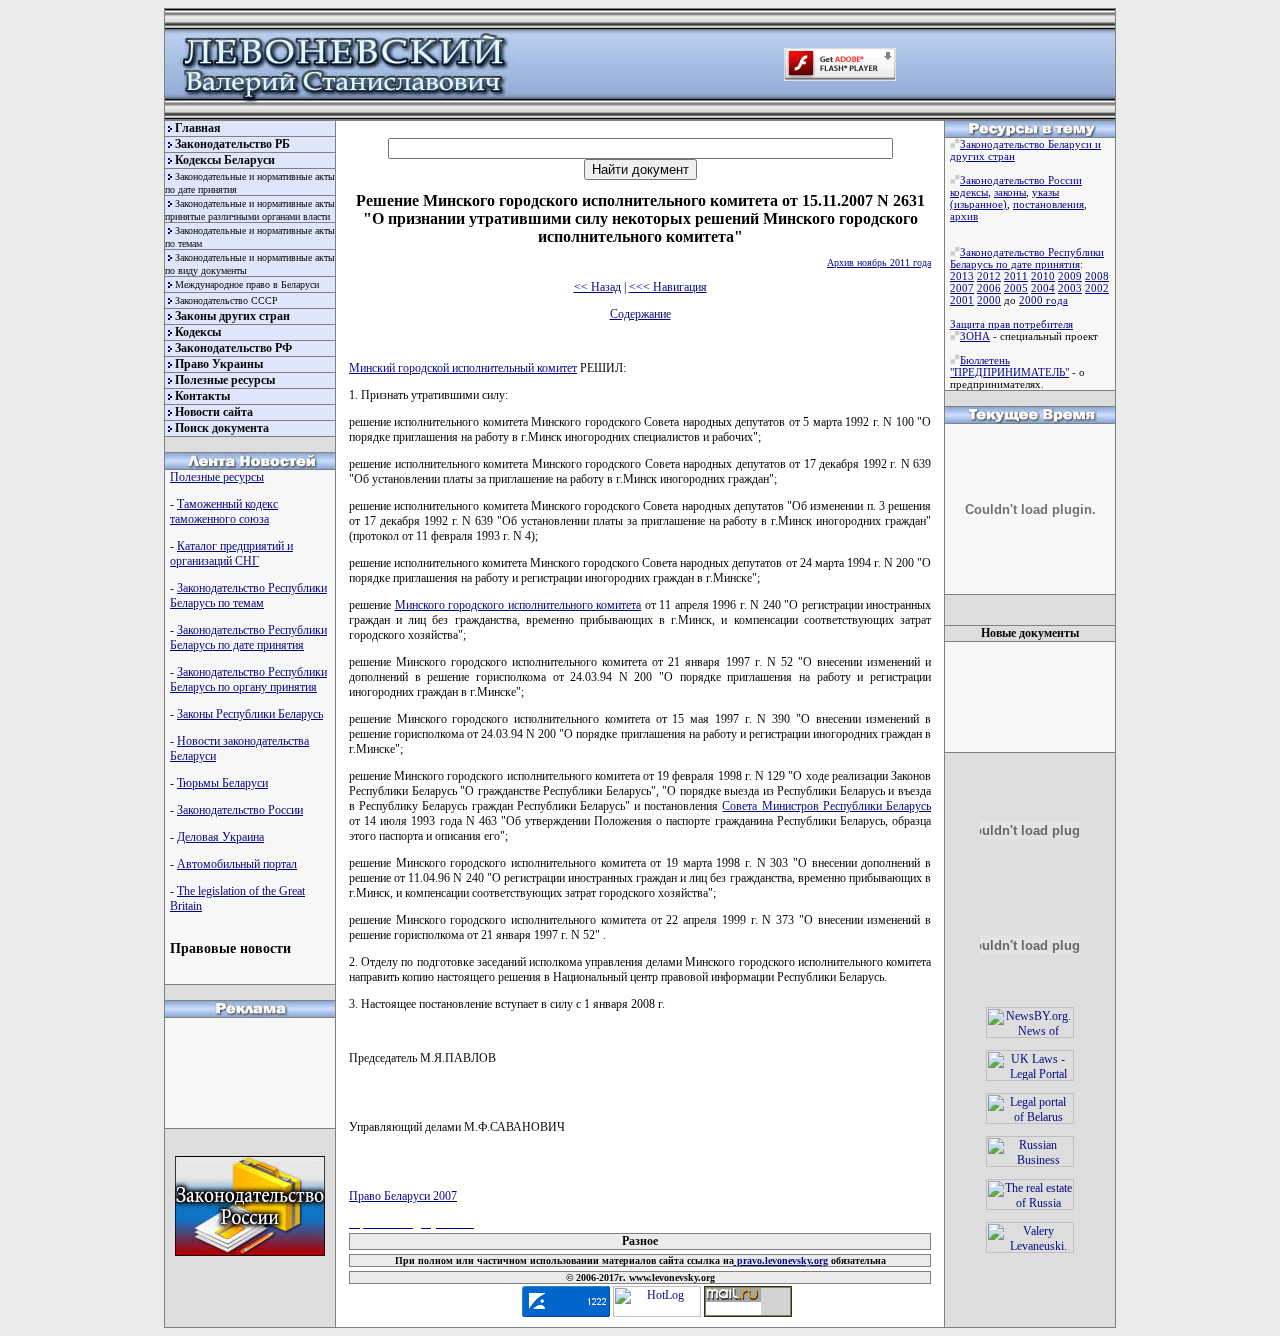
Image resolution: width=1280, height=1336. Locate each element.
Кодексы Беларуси (225, 160)
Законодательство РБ (232, 144)
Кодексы (198, 332)
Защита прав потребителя (1011, 324)
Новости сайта (214, 412)
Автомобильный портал (237, 864)
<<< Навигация (668, 287)
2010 (1043, 276)
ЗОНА (975, 336)
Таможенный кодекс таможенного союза (224, 511)
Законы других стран (232, 316)
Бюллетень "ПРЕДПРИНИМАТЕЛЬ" (1009, 366)
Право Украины (219, 364)
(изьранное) (978, 204)
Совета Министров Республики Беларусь (826, 806)
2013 (962, 276)
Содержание (640, 314)
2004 (1043, 288)
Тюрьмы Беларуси (222, 783)
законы (1010, 192)
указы (1045, 192)
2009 (1070, 276)
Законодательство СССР (226, 300)
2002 (1097, 288)
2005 (1016, 288)
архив (964, 216)
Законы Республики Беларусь (250, 714)
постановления (1048, 204)
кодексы (969, 192)
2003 (1070, 288)
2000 (989, 300)
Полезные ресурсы (225, 380)
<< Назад (597, 287)
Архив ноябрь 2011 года (879, 262)
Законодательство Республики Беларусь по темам (248, 595)
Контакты (202, 396)
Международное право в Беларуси (247, 284)
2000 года (1043, 300)
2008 (1097, 276)
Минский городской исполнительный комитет (463, 368)
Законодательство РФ (233, 348)
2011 (1016, 276)
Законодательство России (240, 810)
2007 (962, 288)
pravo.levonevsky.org (781, 1260)
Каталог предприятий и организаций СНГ (231, 553)
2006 (989, 288)
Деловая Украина (220, 837)
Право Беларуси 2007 (403, 1196)
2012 (989, 276)
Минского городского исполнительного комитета (518, 605)
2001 (962, 300)
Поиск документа (222, 428)
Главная (198, 128)
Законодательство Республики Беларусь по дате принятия (248, 637)
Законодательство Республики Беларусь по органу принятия (248, 679)
